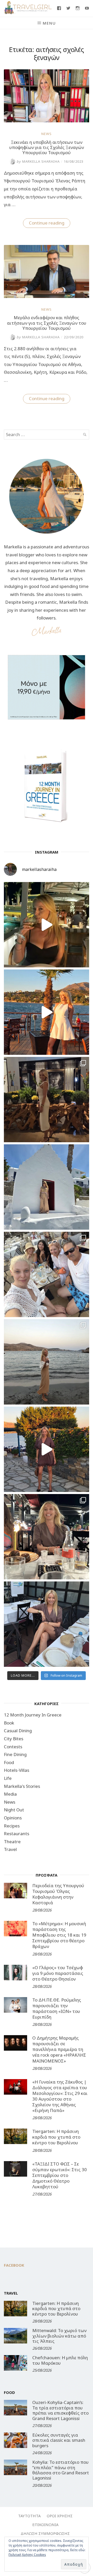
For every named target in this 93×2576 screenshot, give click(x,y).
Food (9, 1762)
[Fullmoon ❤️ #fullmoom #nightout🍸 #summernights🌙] (47, 925)
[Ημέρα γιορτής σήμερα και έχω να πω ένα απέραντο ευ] (47, 1624)
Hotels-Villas (17, 1770)
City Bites (14, 1739)
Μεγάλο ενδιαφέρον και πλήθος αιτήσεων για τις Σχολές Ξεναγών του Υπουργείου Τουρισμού (47, 323)
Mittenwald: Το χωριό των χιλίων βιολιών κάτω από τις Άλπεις (59, 2336)
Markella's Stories (22, 1786)
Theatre (12, 1842)
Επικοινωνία (45, 2525)
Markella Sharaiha (38, 161)
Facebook (14, 2265)
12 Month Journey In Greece (33, 1715)
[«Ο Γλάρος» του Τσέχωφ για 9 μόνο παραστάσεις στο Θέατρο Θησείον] (16, 1973)
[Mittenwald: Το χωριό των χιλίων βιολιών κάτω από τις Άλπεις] (16, 2336)
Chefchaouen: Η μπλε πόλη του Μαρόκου (60, 2360)
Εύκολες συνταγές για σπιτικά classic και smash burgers (59, 2440)
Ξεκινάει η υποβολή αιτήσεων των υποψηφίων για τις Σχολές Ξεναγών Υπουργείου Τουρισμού (47, 147)
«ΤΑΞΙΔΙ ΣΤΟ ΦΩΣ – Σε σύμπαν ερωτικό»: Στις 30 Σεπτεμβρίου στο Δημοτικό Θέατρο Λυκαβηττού (60, 2175)
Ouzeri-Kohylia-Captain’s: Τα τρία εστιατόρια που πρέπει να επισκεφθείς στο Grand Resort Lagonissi (60, 2410)
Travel (10, 1849)
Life (8, 1778)
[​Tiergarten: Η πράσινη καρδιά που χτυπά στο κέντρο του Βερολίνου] (16, 2136)
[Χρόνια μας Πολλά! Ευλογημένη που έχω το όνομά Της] (47, 1187)
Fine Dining (15, 1754)
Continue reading (50, 224)
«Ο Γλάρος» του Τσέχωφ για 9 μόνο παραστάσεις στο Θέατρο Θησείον (58, 1973)
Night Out (14, 1810)
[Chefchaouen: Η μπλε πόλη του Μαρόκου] (16, 2363)
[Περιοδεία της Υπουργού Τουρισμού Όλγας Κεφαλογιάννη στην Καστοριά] (16, 1891)
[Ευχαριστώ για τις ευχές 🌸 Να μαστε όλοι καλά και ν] (47, 1100)
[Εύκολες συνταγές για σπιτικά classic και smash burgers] (16, 2440)
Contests (13, 1747)
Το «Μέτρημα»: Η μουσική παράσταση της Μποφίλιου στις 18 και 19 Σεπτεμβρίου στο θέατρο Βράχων (59, 1935)
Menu (49, 23)
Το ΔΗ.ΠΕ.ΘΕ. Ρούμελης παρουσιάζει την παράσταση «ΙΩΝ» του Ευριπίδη (57, 2008)
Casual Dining (18, 1731)
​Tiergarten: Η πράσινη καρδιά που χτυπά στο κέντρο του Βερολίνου (56, 2137)
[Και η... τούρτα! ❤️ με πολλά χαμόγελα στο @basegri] (47, 1537)
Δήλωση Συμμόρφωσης (45, 2533)
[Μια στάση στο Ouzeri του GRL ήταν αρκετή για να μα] (47, 1449)
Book (9, 1723)
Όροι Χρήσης (60, 2516)
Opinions (13, 1818)
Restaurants (17, 1834)
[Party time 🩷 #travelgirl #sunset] (47, 1362)
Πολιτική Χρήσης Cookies (27, 2555)
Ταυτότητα (29, 2516)
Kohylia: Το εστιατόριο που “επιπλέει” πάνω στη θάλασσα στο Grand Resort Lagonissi (61, 2470)
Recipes (12, 1826)
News (47, 134)
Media (10, 1794)
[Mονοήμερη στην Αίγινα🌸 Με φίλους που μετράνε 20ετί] (47, 1274)
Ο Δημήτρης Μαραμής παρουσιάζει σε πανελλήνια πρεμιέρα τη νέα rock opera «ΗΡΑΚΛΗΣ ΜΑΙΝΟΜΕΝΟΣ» (59, 2049)
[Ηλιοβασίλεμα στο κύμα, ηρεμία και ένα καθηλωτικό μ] (47, 1012)
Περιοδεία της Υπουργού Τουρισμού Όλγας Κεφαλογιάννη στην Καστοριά (58, 1894)
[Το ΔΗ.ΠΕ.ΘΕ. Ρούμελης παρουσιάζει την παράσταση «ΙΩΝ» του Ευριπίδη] (16, 2005)
